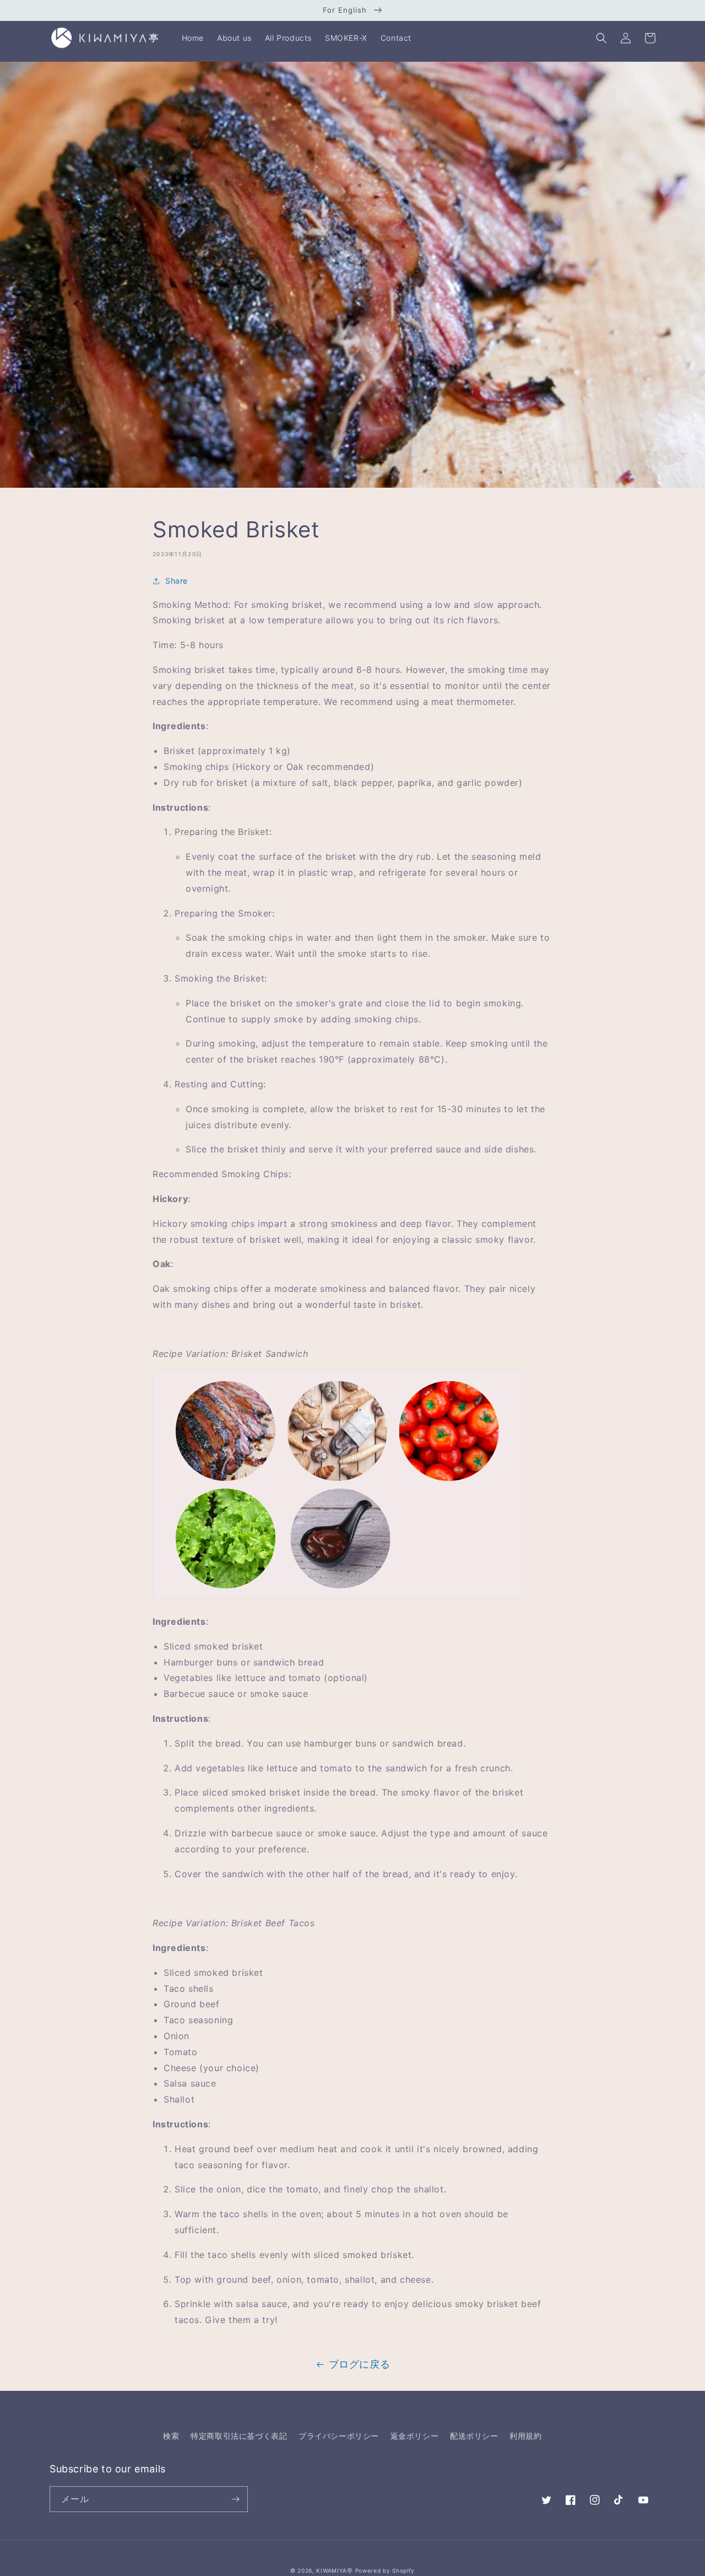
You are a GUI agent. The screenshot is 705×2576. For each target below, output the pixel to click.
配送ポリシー (474, 2436)
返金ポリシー (415, 2436)
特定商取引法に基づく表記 (239, 2436)
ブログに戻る (360, 2364)
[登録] (235, 2499)
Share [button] (177, 581)
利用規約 (525, 2436)
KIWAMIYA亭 (334, 2570)
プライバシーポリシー (339, 2436)
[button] (601, 38)
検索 (171, 2436)
